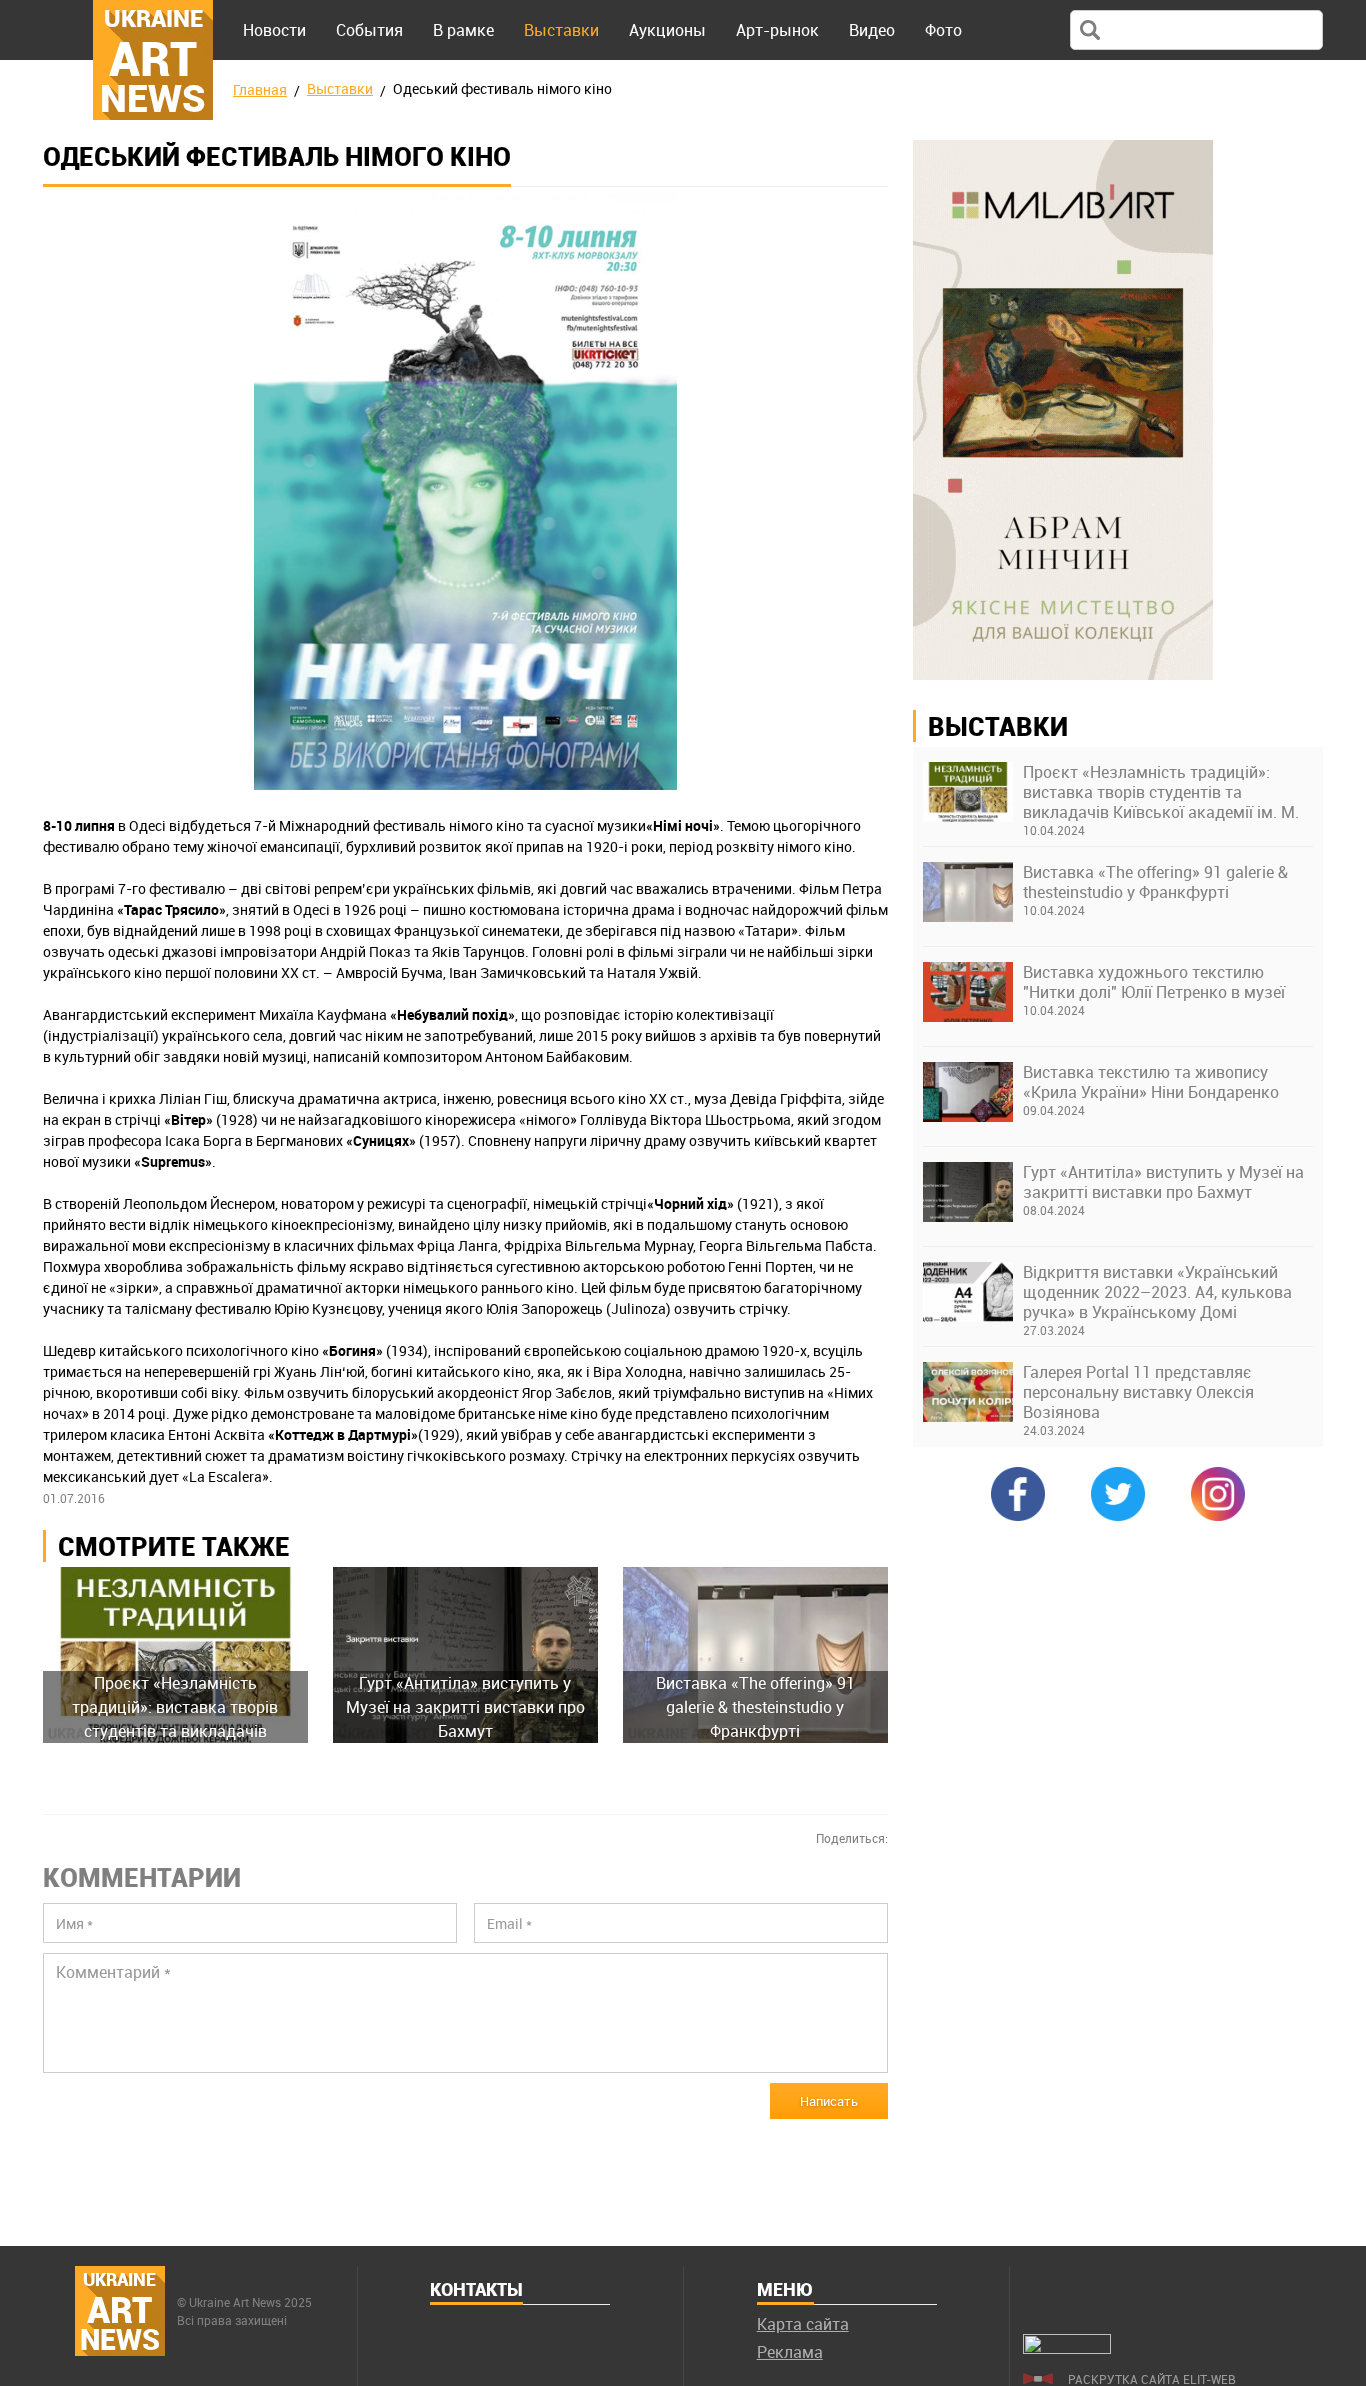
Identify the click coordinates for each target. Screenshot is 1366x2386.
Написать (829, 2101)
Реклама (790, 2352)
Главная (260, 89)
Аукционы (667, 30)
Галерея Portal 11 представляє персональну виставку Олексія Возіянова (1138, 1392)
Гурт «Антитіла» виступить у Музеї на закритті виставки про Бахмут (1163, 1182)
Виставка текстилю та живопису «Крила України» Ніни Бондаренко (1151, 1082)
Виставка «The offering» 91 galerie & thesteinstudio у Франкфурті (1155, 882)
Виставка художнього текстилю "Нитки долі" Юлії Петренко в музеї (1154, 982)
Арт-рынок (777, 30)
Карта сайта (803, 2324)
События (369, 30)
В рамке (463, 30)
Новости (274, 30)
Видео (872, 30)
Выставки (561, 30)
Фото (943, 30)
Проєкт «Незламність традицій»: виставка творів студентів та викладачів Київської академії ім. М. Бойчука (1161, 792)
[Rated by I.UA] (1067, 2348)
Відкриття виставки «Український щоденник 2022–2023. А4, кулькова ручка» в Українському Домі (1157, 1292)
